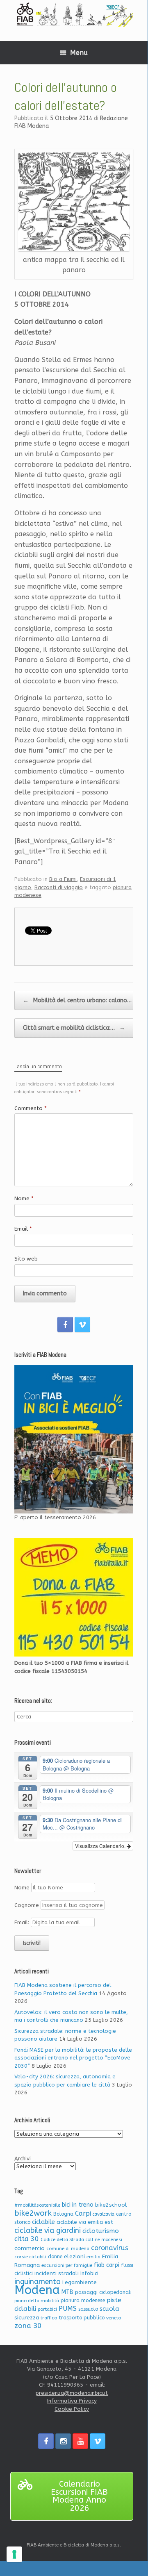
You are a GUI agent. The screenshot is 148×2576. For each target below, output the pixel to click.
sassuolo (88, 2309)
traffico (49, 2318)
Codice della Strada (62, 2240)
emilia (93, 2257)
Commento (31, 1108)
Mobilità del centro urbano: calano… (77, 1000)
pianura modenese (83, 2300)
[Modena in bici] (74, 14)
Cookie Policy (72, 2409)
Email (23, 1229)
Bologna (63, 2214)
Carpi (83, 2213)
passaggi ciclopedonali (103, 2292)
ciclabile (43, 2222)
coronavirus (110, 2248)
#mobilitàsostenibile (37, 2205)
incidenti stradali (57, 2273)
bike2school (111, 2205)
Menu (79, 53)
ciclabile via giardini (48, 2231)
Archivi (23, 2158)
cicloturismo (101, 2231)
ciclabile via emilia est (85, 2222)
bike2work (33, 2213)
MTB (67, 2292)
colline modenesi (104, 2240)
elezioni (74, 2256)
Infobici (89, 2273)
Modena (37, 2290)
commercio (30, 2248)
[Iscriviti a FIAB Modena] (74, 1439)
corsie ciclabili (30, 2257)
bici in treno (78, 2205)
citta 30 (27, 2239)
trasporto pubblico (82, 2318)
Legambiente (80, 2282)
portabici (47, 2309)
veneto (114, 2318)
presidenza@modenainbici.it (72, 2393)
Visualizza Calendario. (101, 1846)
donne (55, 2257)
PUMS (68, 2309)
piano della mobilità (37, 2301)
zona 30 (28, 2326)
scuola (109, 2309)
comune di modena (68, 2249)
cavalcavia (104, 2214)
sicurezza (27, 2318)
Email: (23, 1922)
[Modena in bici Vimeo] (82, 1324)
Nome (24, 1198)
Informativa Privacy (72, 2401)
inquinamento (38, 2282)
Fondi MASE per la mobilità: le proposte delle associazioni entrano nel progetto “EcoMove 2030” (73, 2058)
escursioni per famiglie (67, 2265)
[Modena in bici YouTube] (80, 2441)
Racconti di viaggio (59, 887)
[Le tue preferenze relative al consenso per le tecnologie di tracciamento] (14, 2554)
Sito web (26, 1259)
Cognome (27, 1905)
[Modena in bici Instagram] (63, 2441)
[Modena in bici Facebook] (65, 1324)
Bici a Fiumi (63, 879)
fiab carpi (107, 2265)
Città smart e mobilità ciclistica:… (74, 1028)
